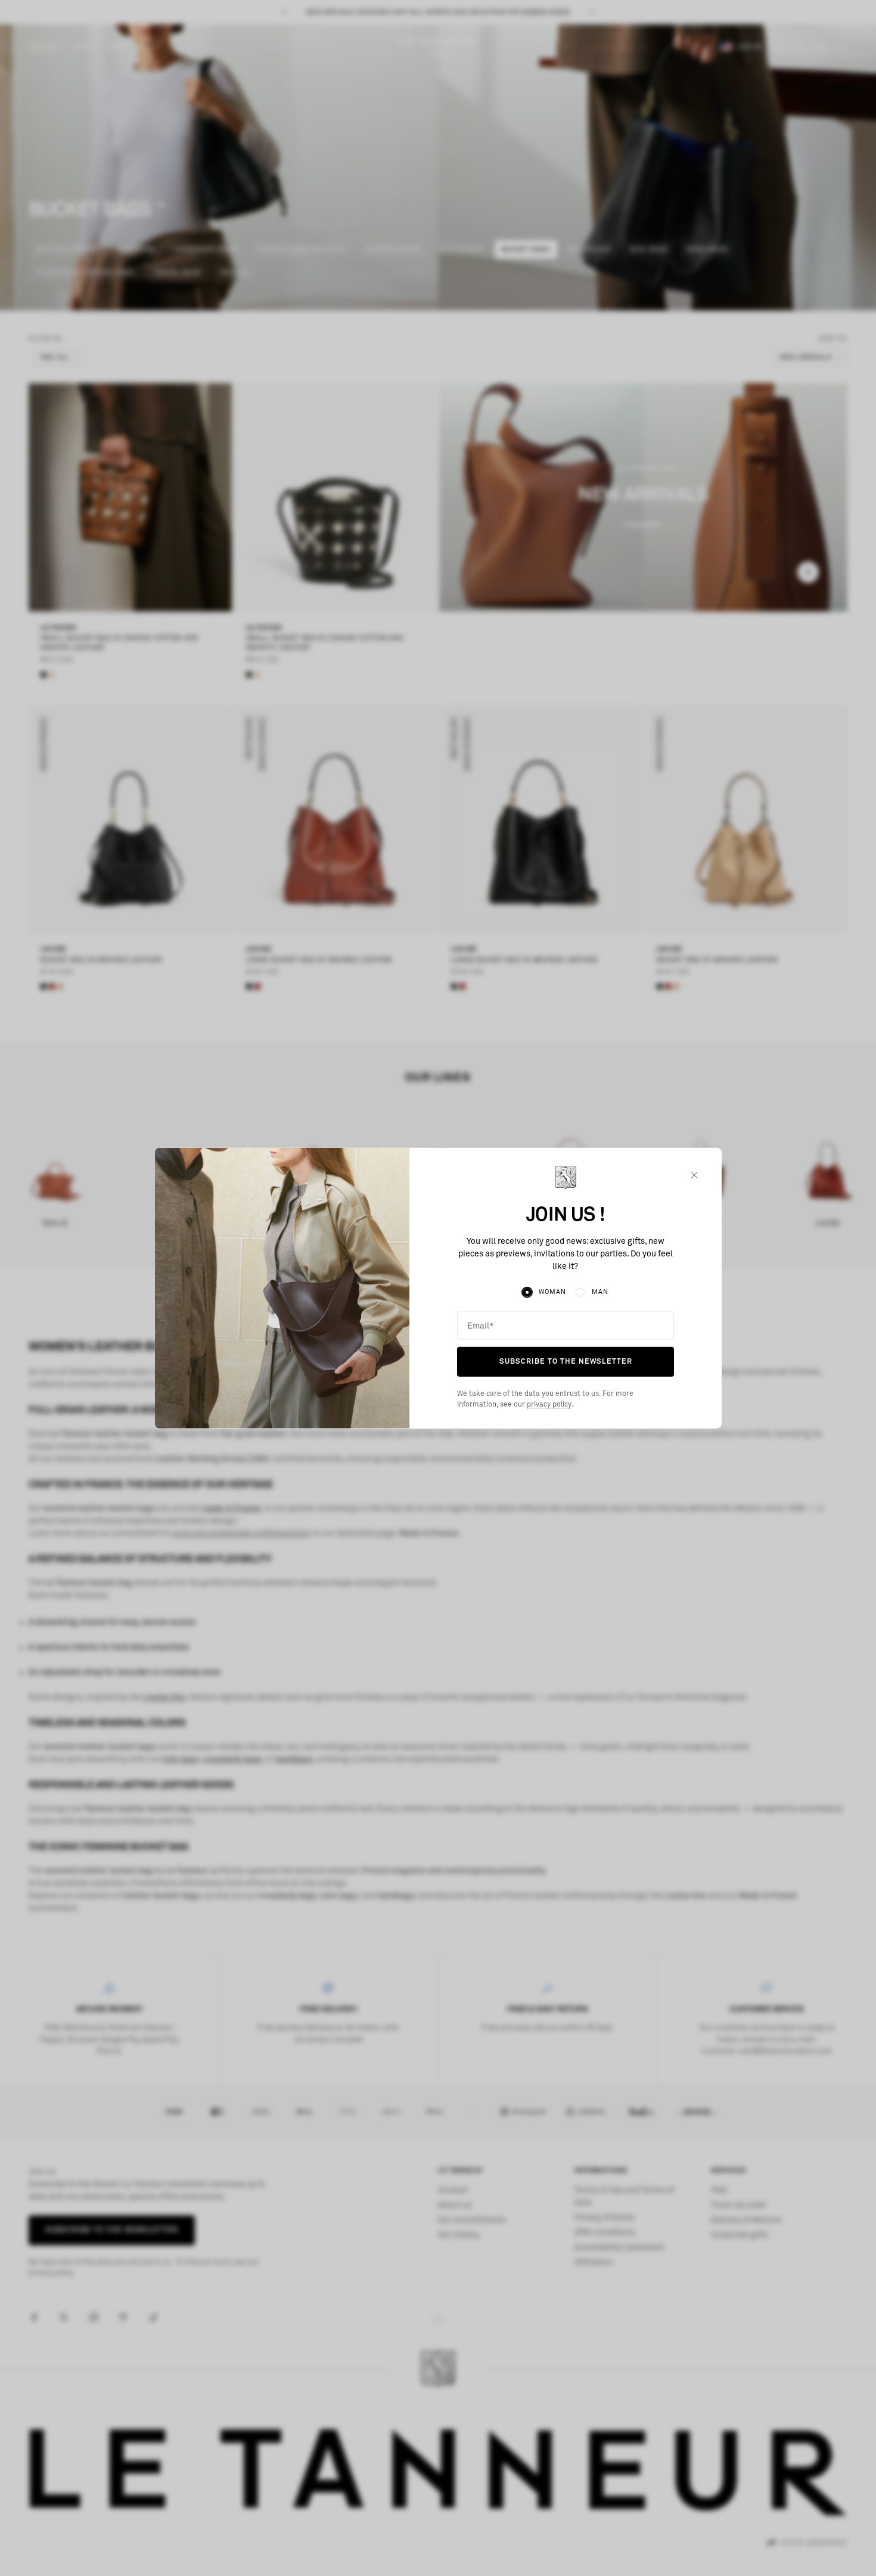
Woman (552, 1292)
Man (600, 1292)
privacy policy (549, 1405)
